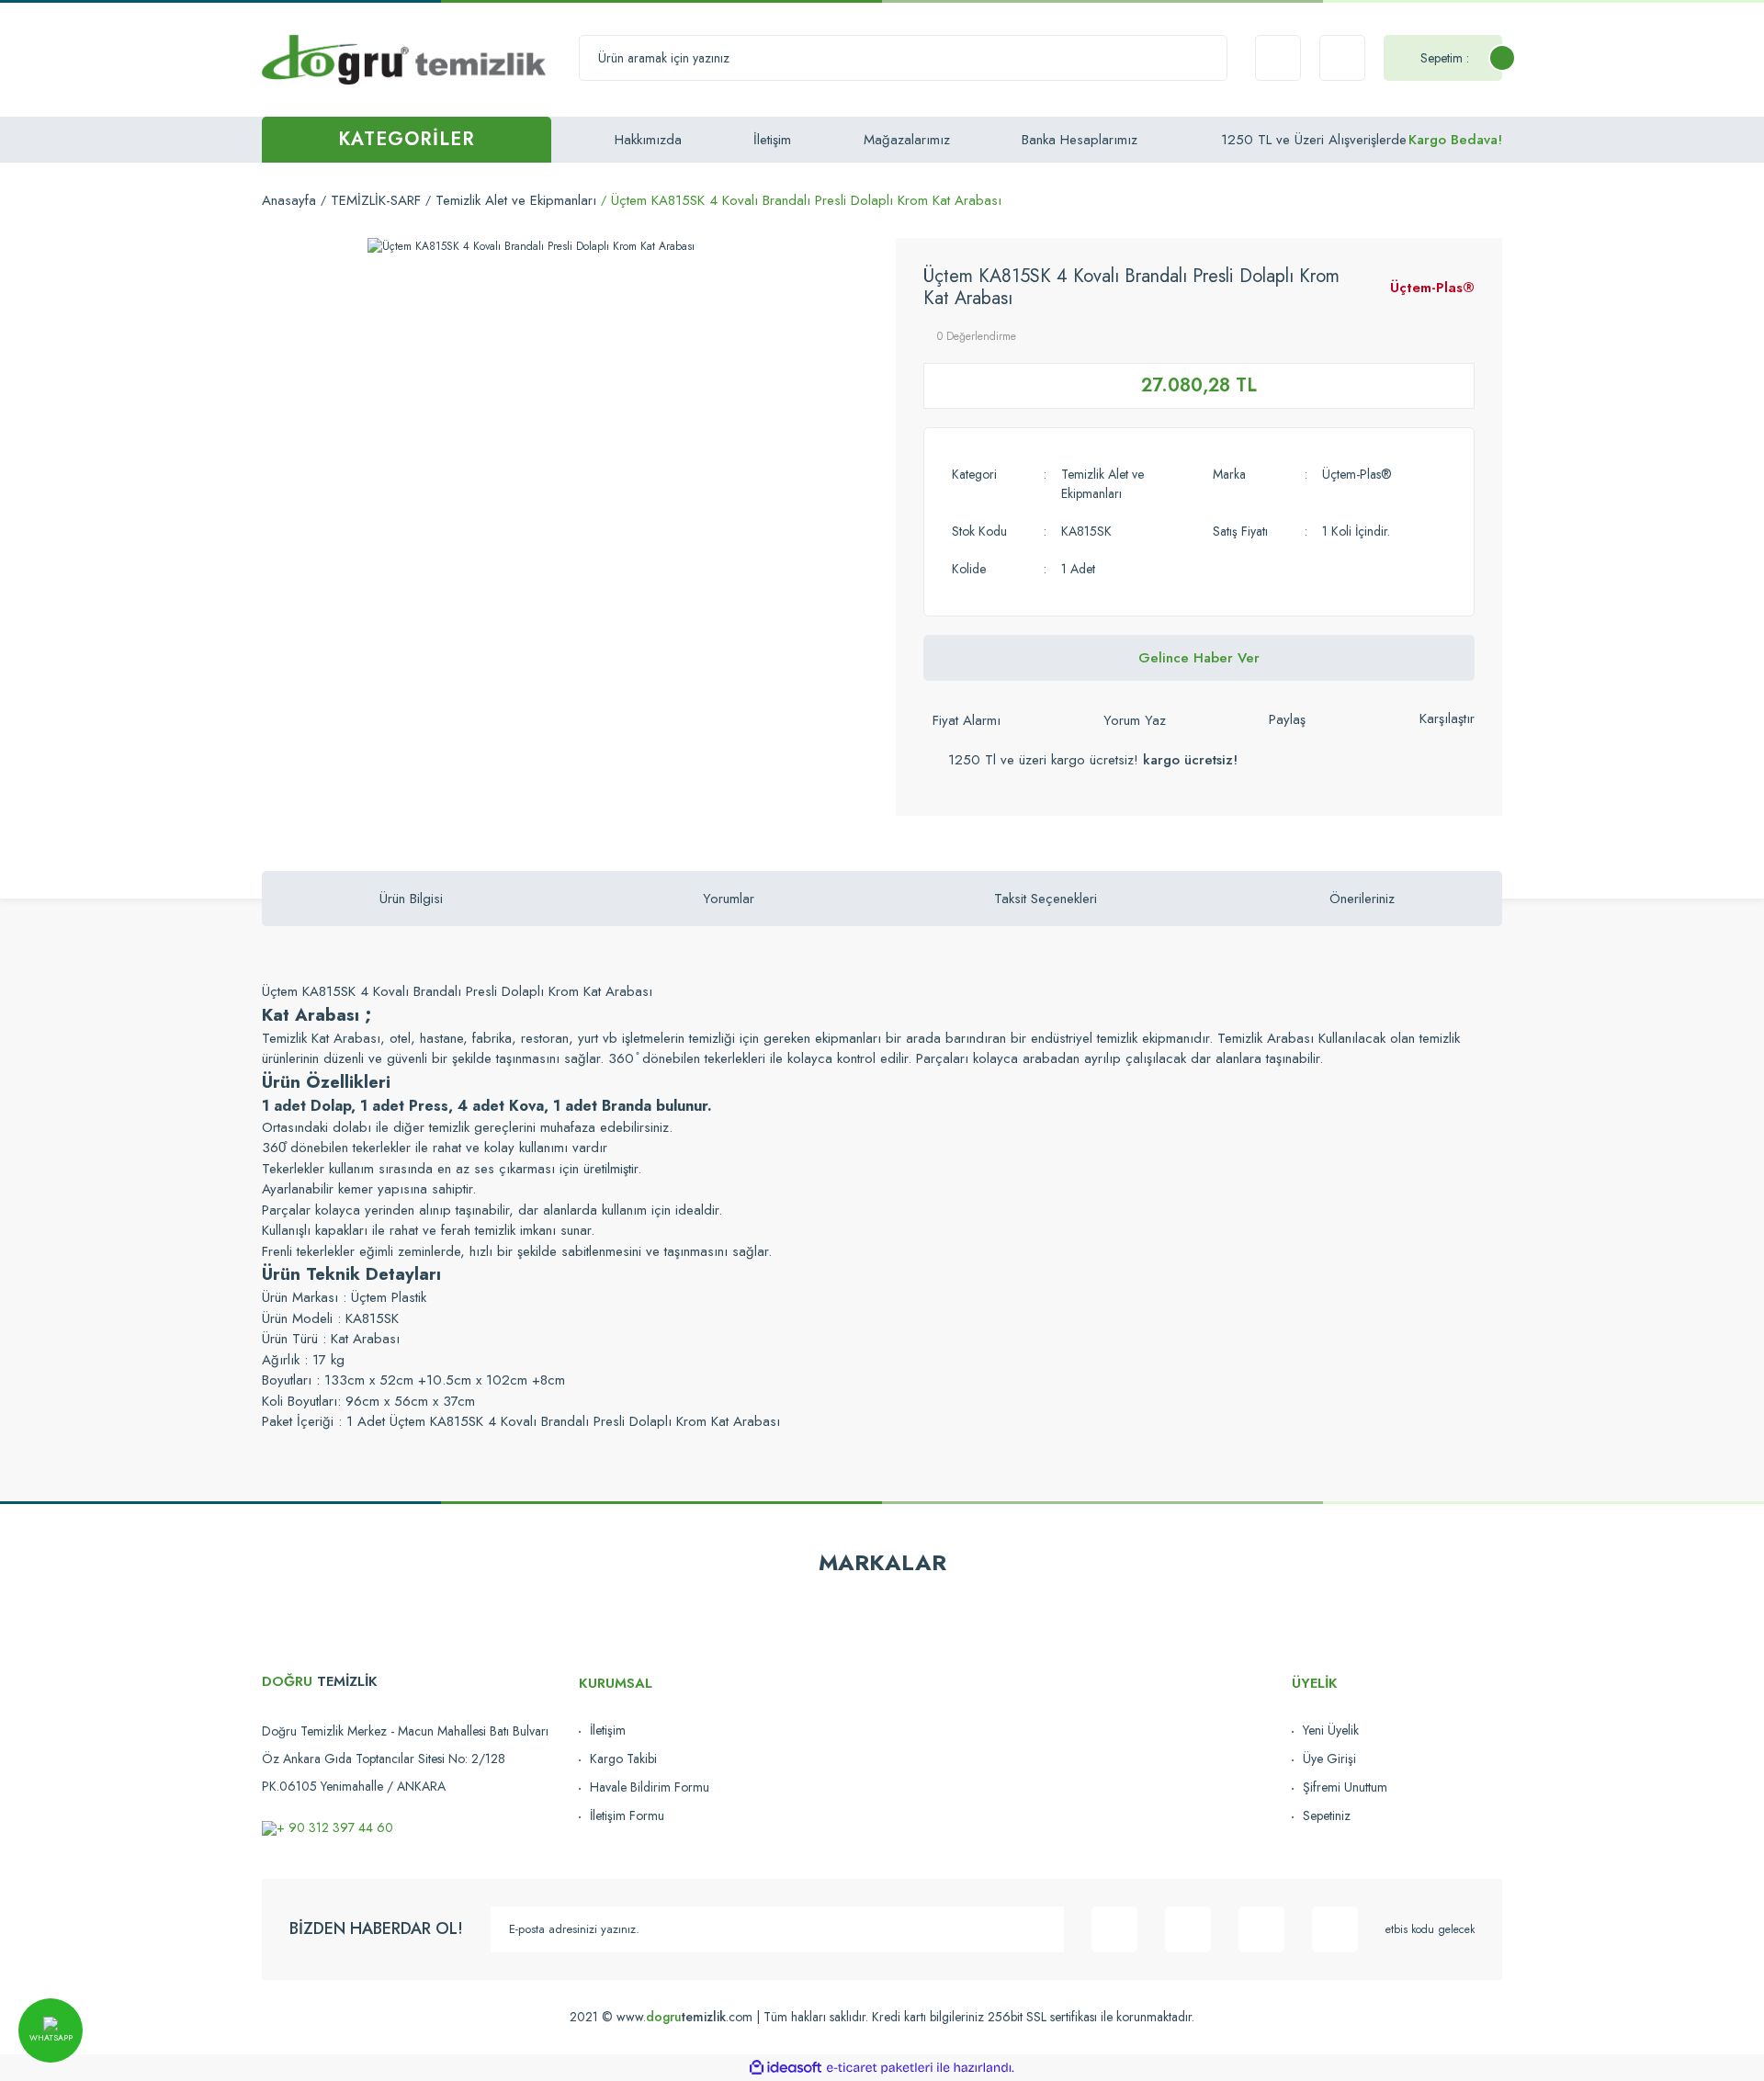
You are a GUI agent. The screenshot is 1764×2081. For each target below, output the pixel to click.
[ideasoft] (786, 2068)
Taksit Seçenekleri (1046, 899)
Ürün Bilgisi (411, 899)
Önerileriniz (1362, 899)
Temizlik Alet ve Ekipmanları (1102, 484)
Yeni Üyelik (1331, 1730)
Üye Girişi (1329, 1759)
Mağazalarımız (907, 140)
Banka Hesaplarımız (1080, 140)
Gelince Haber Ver (1199, 658)
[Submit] (1041, 1929)
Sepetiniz (1327, 1815)
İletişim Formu (627, 1815)
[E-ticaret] (880, 2067)
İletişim (772, 140)
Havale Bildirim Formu (650, 1787)
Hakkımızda (648, 140)
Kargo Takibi (623, 1759)
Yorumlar (729, 899)
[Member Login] (1342, 58)
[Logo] (404, 59)
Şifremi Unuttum (1345, 1787)
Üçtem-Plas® (1432, 288)
